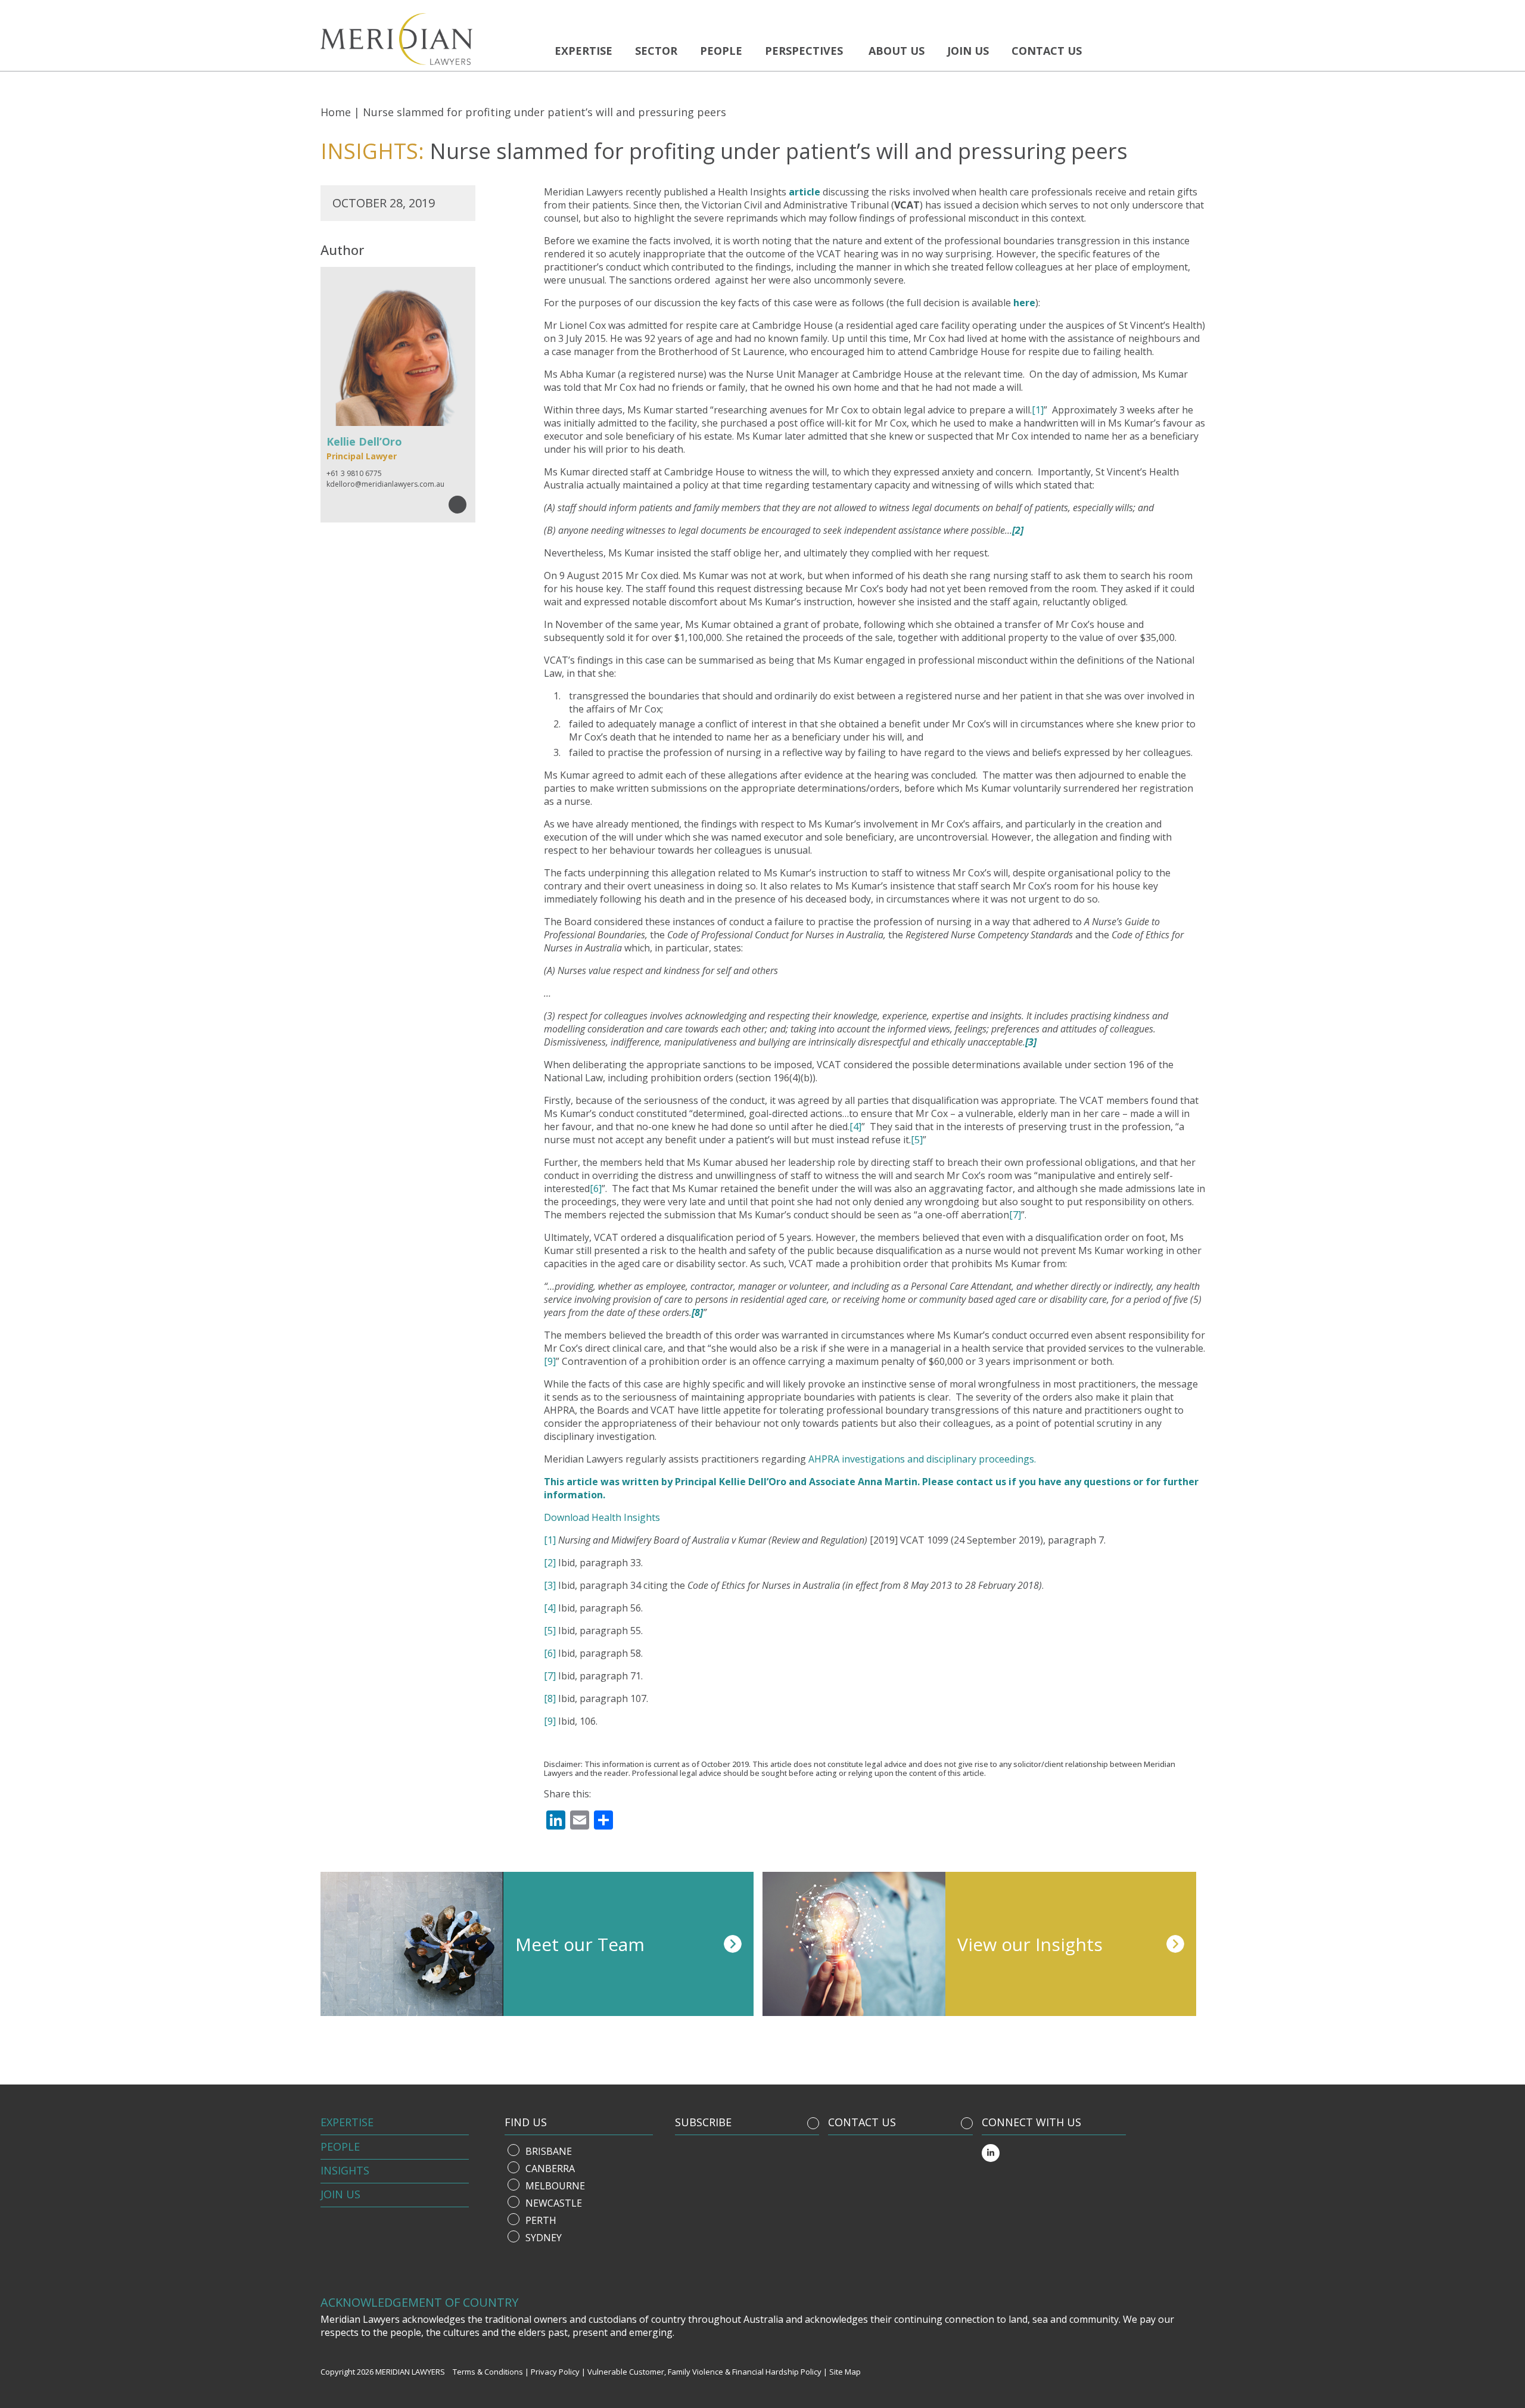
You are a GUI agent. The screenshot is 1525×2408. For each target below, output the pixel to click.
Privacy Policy (555, 2372)
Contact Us (1047, 51)
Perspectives (804, 51)
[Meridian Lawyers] (428, 39)
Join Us (340, 2194)
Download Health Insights (602, 1517)
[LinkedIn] (991, 2153)
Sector (656, 51)
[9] (550, 1361)
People (721, 51)
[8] (550, 1698)
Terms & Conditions (488, 2372)
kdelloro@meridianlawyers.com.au (385, 484)
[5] (917, 1140)
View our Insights (1030, 1944)
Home (336, 112)
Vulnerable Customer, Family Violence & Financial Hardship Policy (704, 2372)
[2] (550, 1563)
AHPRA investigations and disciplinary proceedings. (922, 1459)
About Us (897, 51)
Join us (968, 51)
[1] (1038, 410)
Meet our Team (580, 1944)
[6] (596, 1189)
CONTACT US (862, 2122)
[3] (550, 1585)
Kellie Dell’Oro (753, 1482)
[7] (1015, 1215)
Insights (345, 2170)
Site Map (845, 2372)
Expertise (583, 51)
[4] (855, 1127)
